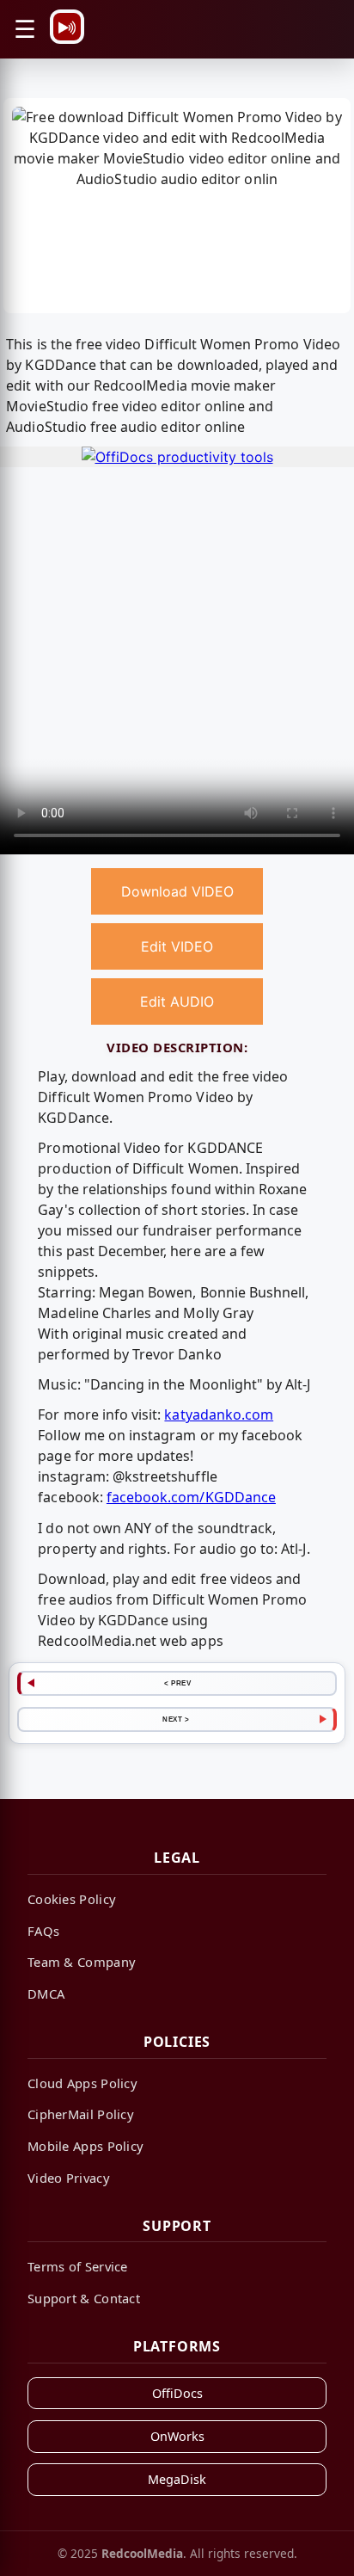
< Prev (177, 1683)
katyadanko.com (219, 1414)
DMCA (46, 1994)
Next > (176, 1719)
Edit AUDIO (177, 1001)
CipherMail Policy (81, 2114)
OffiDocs (177, 2393)
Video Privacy (69, 2178)
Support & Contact (84, 2298)
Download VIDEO (177, 891)
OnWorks (177, 2436)
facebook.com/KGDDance (191, 1497)
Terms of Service (78, 2266)
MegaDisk (177, 2479)
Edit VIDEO (177, 946)
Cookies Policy (72, 1899)
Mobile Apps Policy (85, 2146)
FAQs (43, 1931)
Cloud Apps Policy (82, 2083)
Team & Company (82, 1962)
